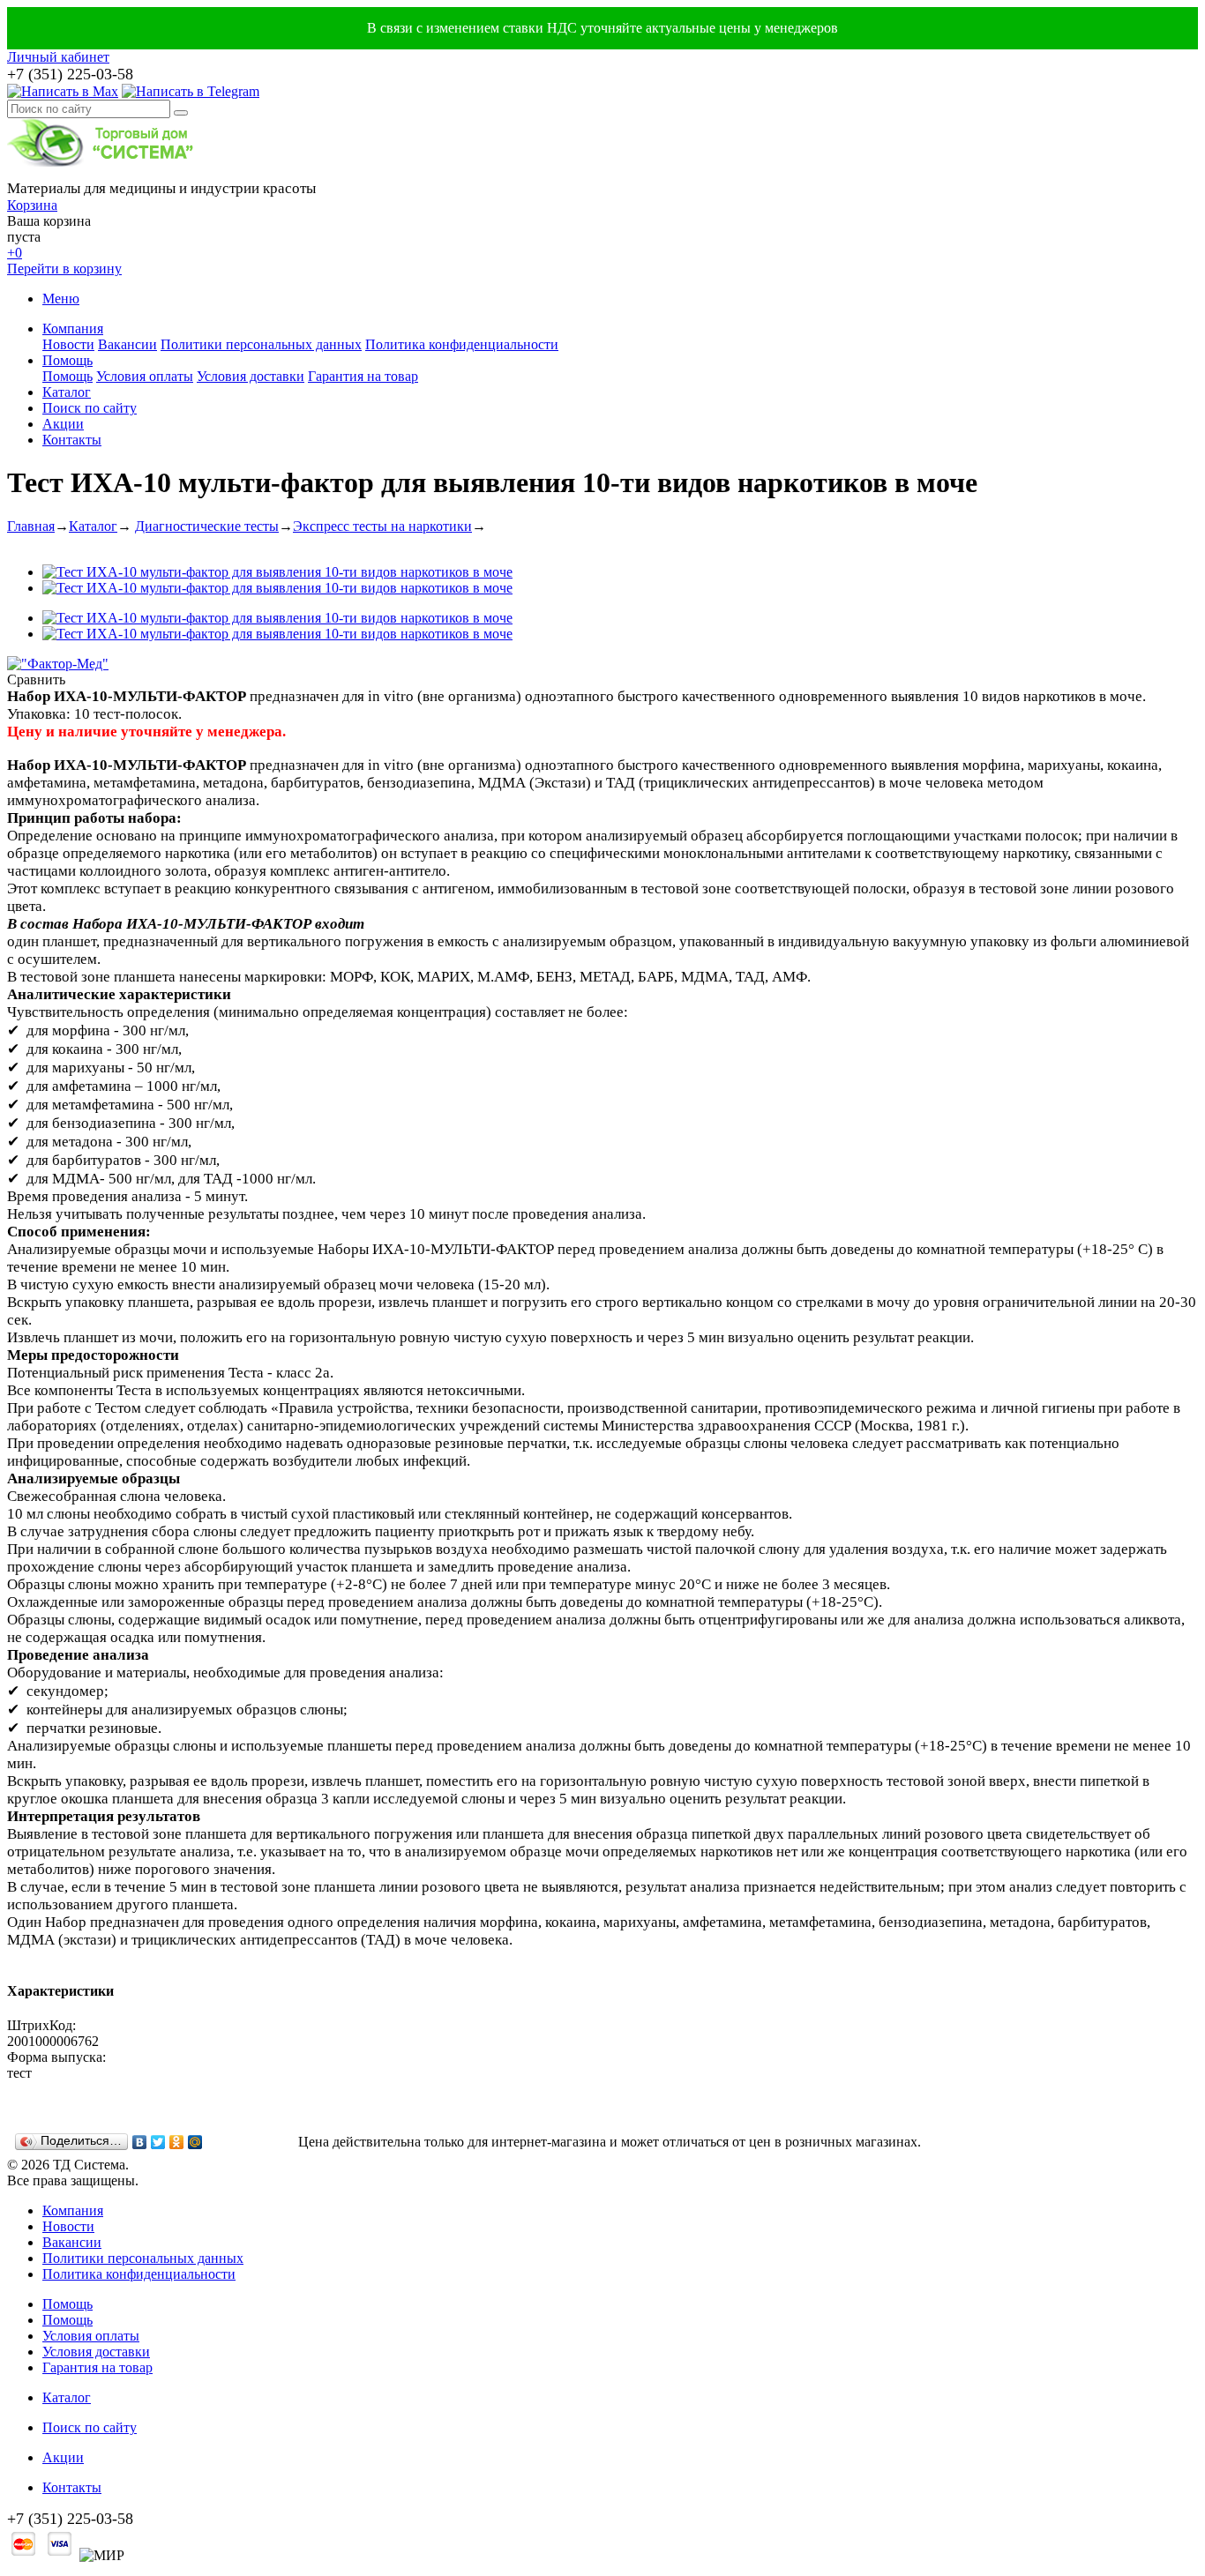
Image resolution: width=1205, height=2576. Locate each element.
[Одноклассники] (177, 2142)
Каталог (67, 392)
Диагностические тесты (207, 526)
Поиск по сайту (90, 408)
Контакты (72, 440)
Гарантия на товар (363, 376)
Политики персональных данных (261, 344)
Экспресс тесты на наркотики (382, 526)
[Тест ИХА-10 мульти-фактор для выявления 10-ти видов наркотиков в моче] (277, 572)
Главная (31, 526)
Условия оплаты (145, 376)
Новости (68, 344)
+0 (15, 253)
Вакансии (127, 344)
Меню (61, 299)
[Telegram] (191, 91)
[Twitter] (158, 2142)
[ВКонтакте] (140, 2142)
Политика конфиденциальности (462, 344)
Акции (63, 424)
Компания (73, 329)
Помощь (67, 360)
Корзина (32, 205)
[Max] (63, 91)
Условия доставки (251, 376)
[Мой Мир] (195, 2142)
